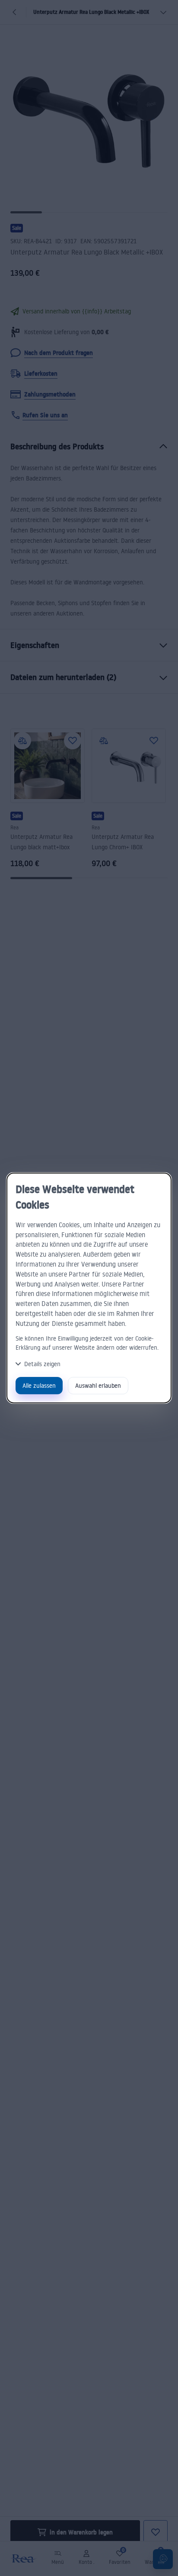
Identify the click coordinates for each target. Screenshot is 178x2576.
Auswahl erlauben (98, 1385)
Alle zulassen (39, 1385)
